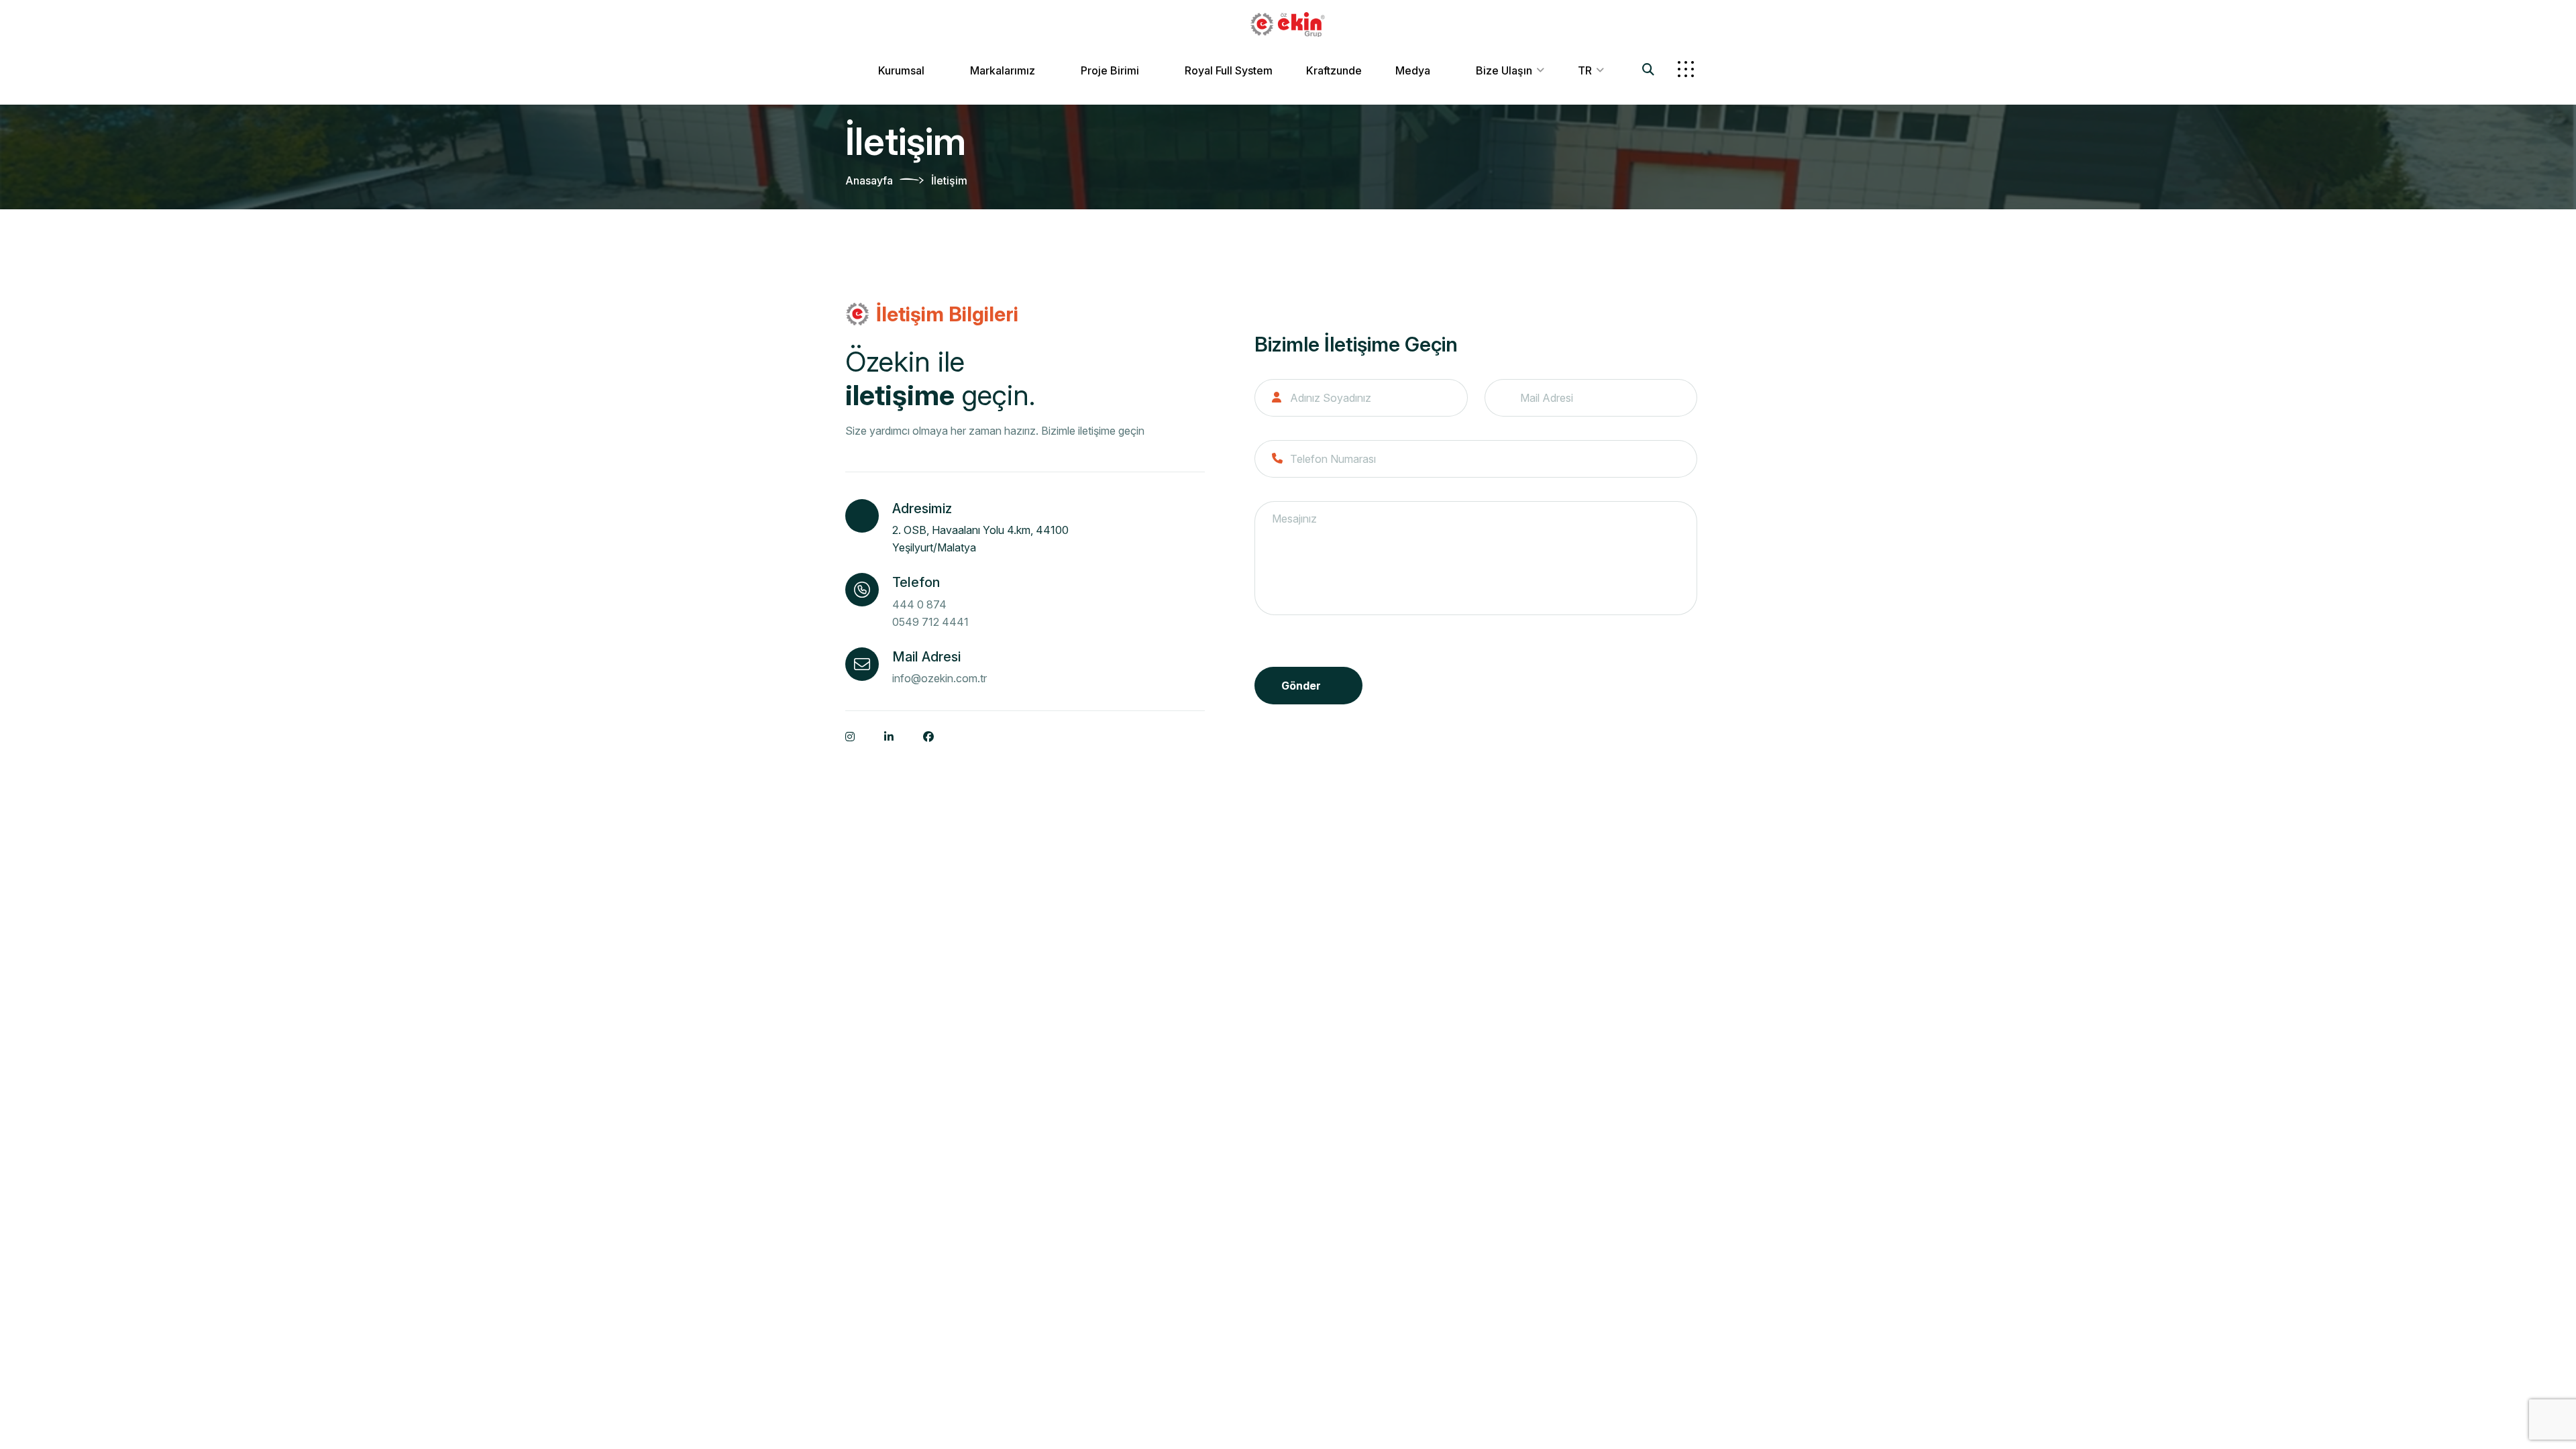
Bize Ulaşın (1504, 70)
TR (1585, 70)
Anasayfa (869, 180)
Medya (1413, 70)
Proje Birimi (1110, 70)
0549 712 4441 (930, 622)
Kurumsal (901, 70)
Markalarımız (1003, 70)
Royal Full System (1229, 70)
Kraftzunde (1334, 70)
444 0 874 (919, 604)
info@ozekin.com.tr (940, 678)
